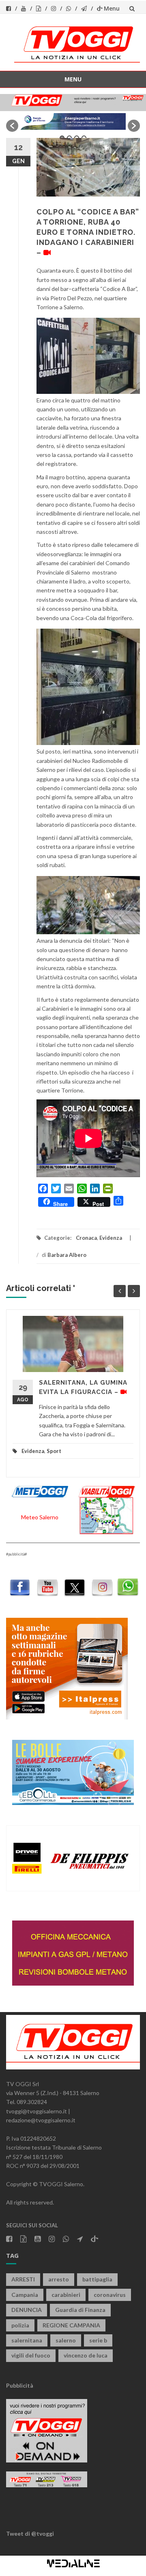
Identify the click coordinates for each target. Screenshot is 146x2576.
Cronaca (86, 1238)
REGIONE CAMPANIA (71, 2325)
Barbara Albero (67, 1255)
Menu (112, 8)
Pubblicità (20, 2385)
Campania (25, 2295)
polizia (20, 2325)
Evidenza (111, 1238)
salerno (66, 2340)
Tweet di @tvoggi (30, 2533)
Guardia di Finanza (80, 2310)
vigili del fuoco (31, 2355)
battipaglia (97, 2279)
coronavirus (110, 2295)
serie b (98, 2340)
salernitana (27, 2340)
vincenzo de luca (86, 2355)
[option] (73, 121)
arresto (59, 2279)
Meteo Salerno (40, 1517)
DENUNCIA (27, 2310)
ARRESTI (23, 2279)
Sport (54, 1451)
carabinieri (66, 2295)
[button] (12, 126)
